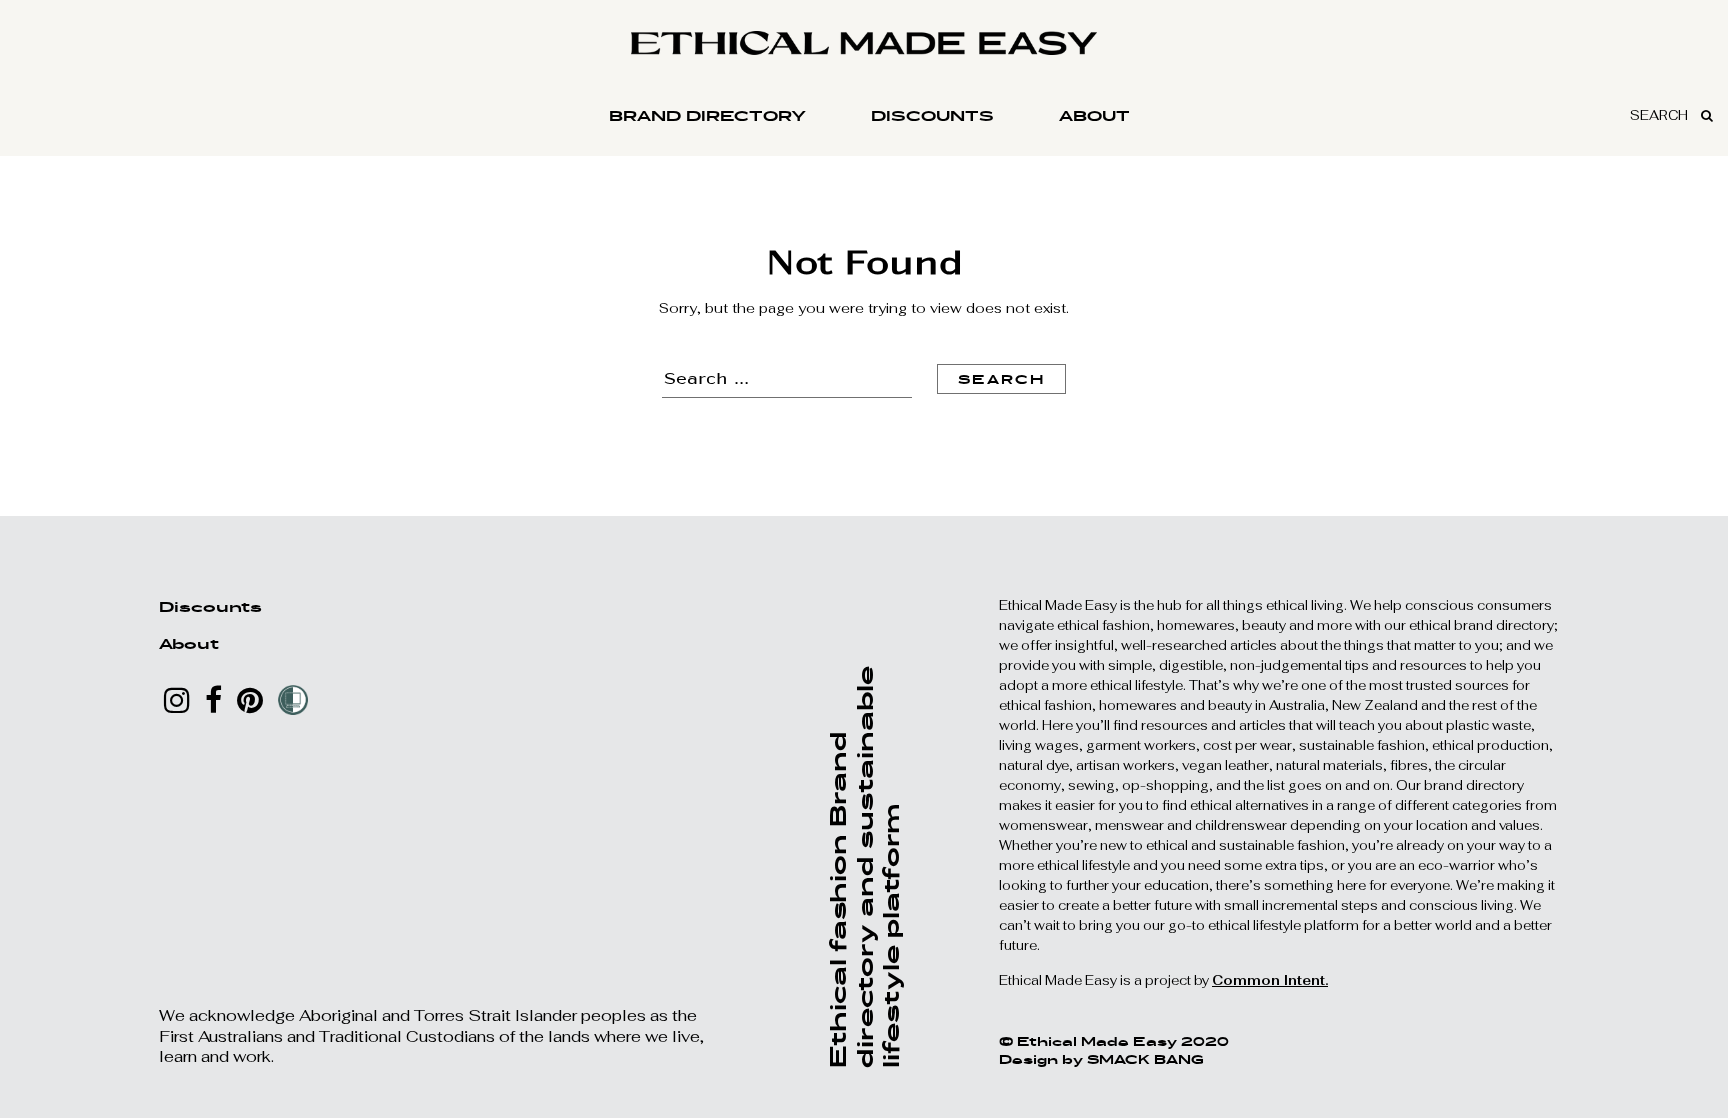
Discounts (932, 115)
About (1094, 115)
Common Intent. (1270, 980)
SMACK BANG (1145, 1059)
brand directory (707, 115)
